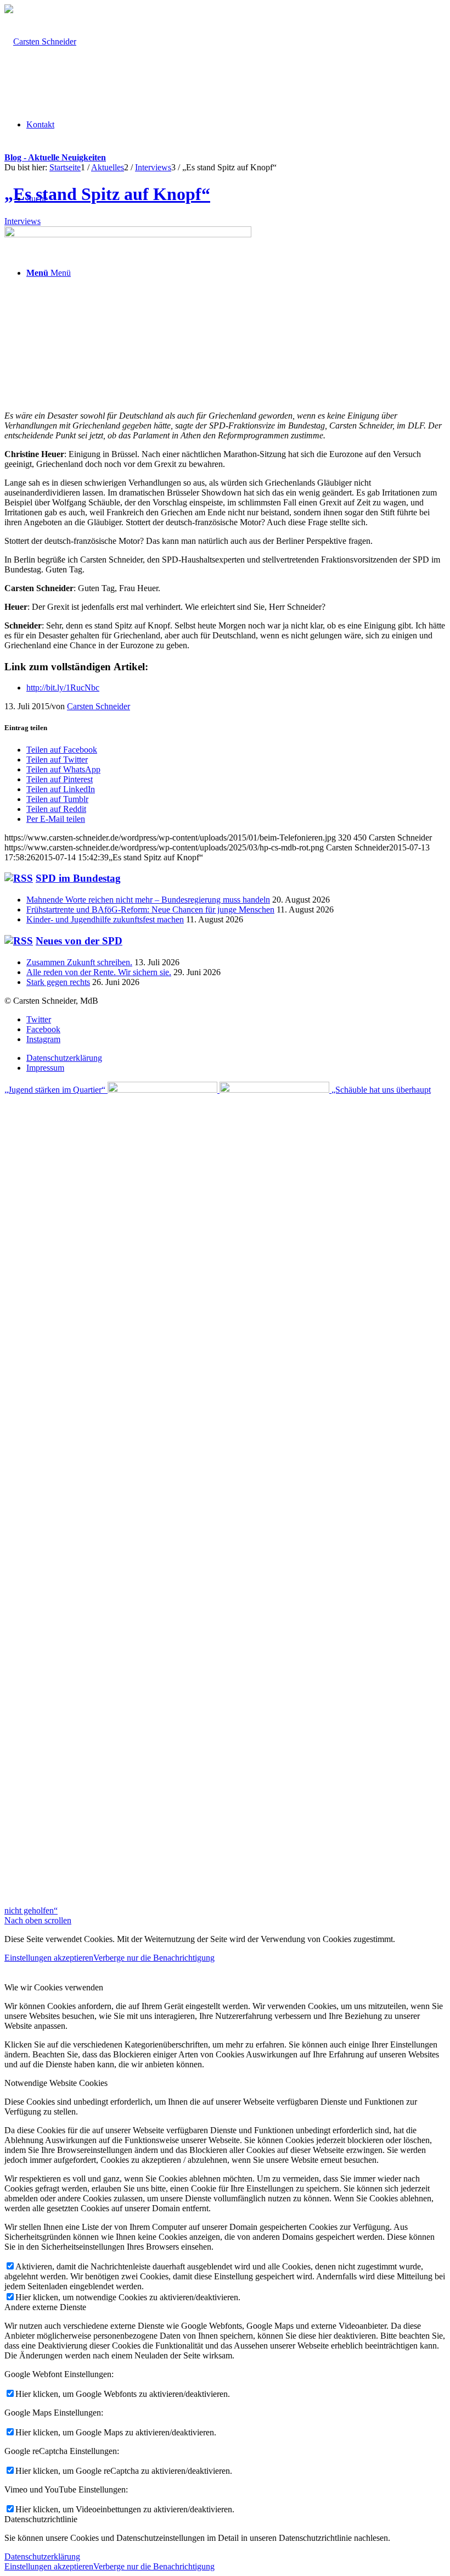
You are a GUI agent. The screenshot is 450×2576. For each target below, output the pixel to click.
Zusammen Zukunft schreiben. (79, 962)
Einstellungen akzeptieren (49, 1958)
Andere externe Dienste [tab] (45, 2307)
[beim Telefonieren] (128, 234)
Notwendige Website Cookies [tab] (56, 2083)
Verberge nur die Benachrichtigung (154, 1958)
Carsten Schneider (99, 706)
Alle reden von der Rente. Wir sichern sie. (99, 972)
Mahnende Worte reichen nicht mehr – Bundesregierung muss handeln (148, 900)
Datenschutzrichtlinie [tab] (41, 2519)
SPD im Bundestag (78, 878)
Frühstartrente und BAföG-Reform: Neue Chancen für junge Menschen (150, 909)
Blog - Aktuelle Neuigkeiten (55, 157)
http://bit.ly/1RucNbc (63, 688)
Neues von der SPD (79, 941)
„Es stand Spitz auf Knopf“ (107, 194)
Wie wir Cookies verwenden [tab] (54, 1987)
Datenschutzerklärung (42, 2556)
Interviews (22, 221)
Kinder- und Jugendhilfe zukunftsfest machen (105, 919)
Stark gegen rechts (58, 982)
